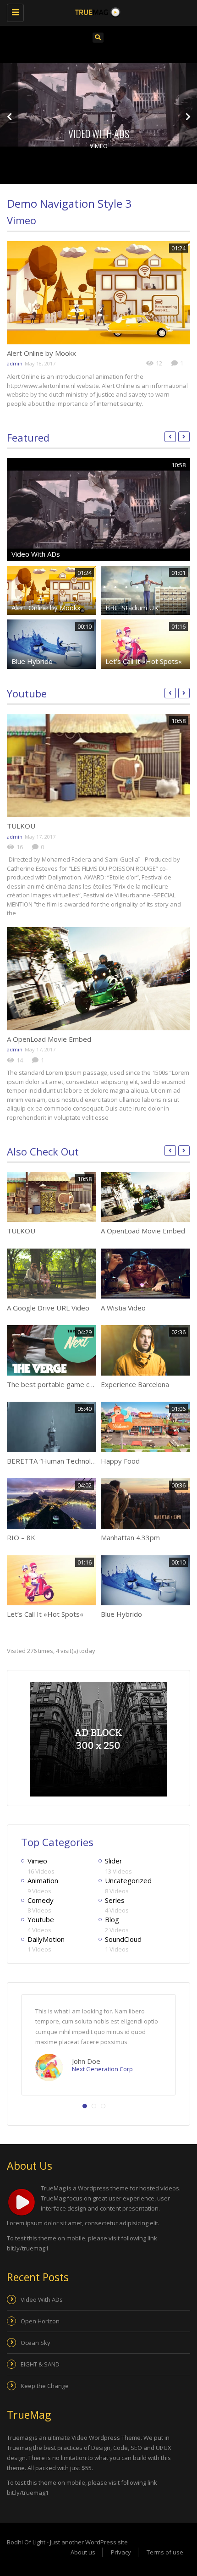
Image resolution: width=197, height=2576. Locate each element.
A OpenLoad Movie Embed (49, 1039)
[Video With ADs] (98, 105)
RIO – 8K (21, 1537)
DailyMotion (46, 1939)
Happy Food (120, 1461)
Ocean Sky (36, 2343)
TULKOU (21, 826)
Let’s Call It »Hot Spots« (144, 661)
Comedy (41, 1900)
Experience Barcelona (135, 1384)
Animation (43, 1880)
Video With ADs (99, 133)
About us (83, 2552)
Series (115, 1900)
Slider (114, 1861)
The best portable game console (59, 1384)
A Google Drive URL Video (48, 1308)
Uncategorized (128, 1880)
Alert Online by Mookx (41, 353)
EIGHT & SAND (40, 2364)
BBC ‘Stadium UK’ (133, 608)
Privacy (121, 2552)
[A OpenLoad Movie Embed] (98, 979)
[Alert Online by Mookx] (98, 293)
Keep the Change (45, 2386)
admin (15, 363)
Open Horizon (40, 2321)
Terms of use (165, 2552)
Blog (112, 1919)
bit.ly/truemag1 (28, 2248)
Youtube (27, 693)
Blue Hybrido (32, 661)
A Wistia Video (123, 1308)
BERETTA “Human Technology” (56, 1461)
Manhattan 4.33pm (130, 1537)
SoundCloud (123, 1939)
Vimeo (99, 146)
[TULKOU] (98, 766)
